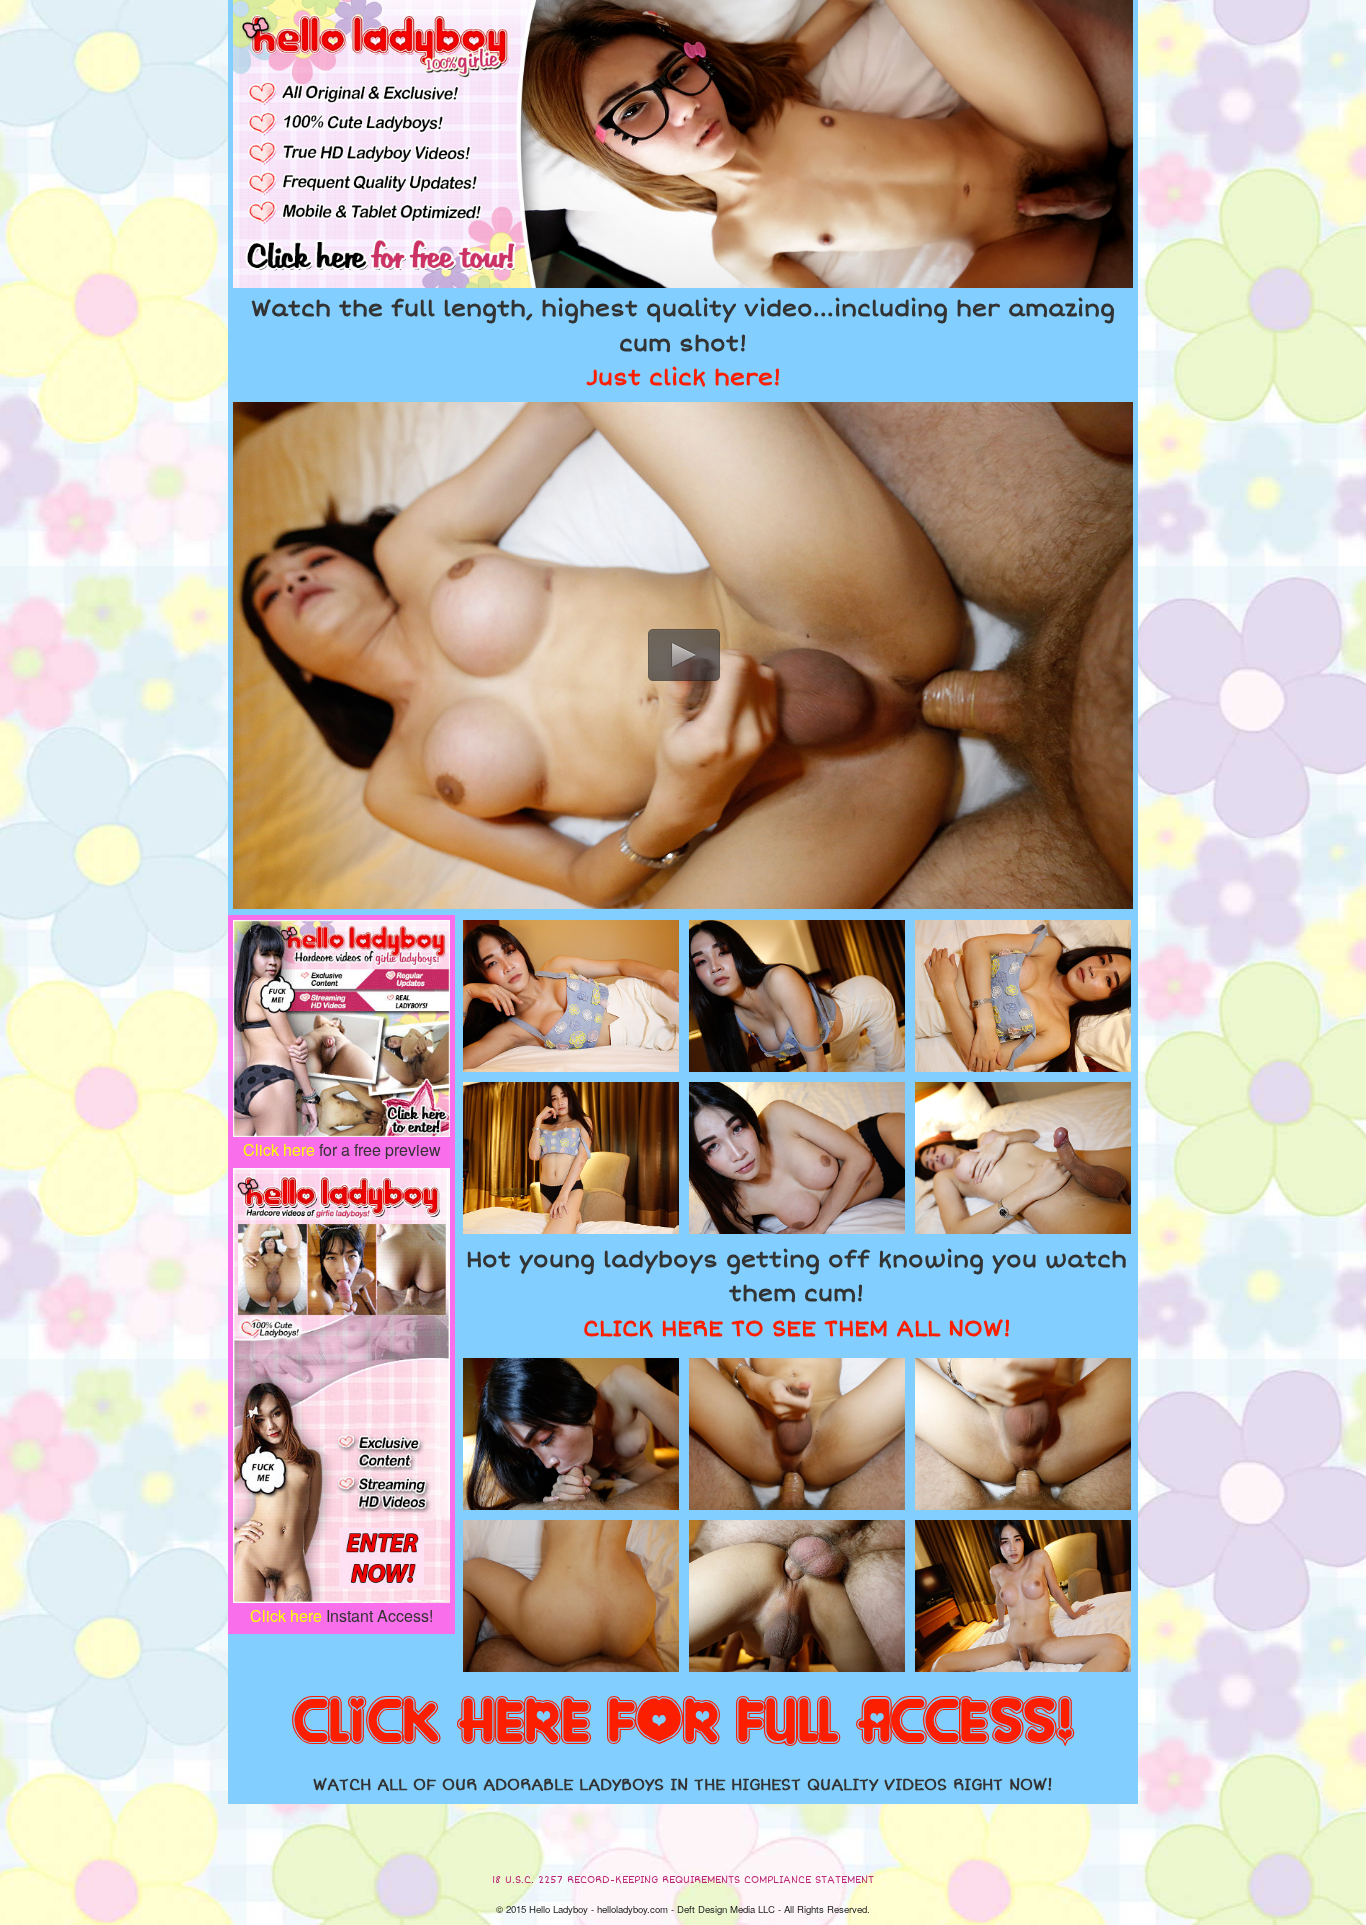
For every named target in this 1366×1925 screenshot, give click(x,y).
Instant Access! (341, 1615)
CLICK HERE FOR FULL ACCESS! (683, 1723)
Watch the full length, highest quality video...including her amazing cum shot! (683, 343)
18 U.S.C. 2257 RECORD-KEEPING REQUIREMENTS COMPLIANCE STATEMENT (683, 1880)
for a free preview (342, 1149)
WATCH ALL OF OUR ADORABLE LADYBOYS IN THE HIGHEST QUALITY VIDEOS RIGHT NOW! (683, 1785)
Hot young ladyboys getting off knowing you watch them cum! (796, 1294)
